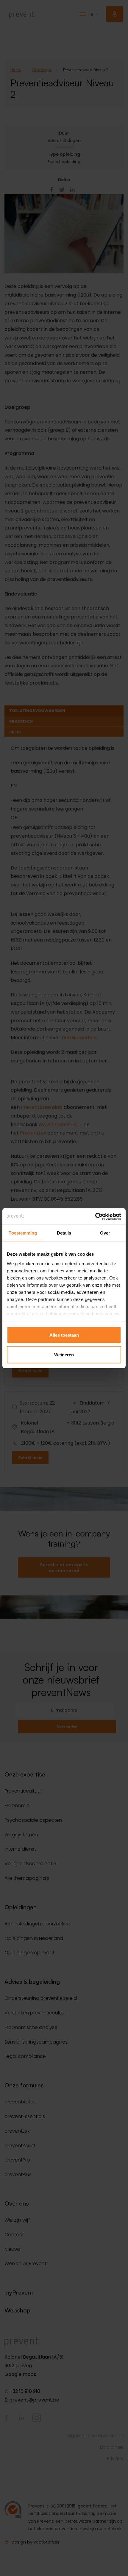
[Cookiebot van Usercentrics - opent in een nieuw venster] (95, 1216)
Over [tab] (105, 1233)
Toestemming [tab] (23, 1233)
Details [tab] (64, 1233)
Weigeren (64, 1354)
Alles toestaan (64, 1335)
